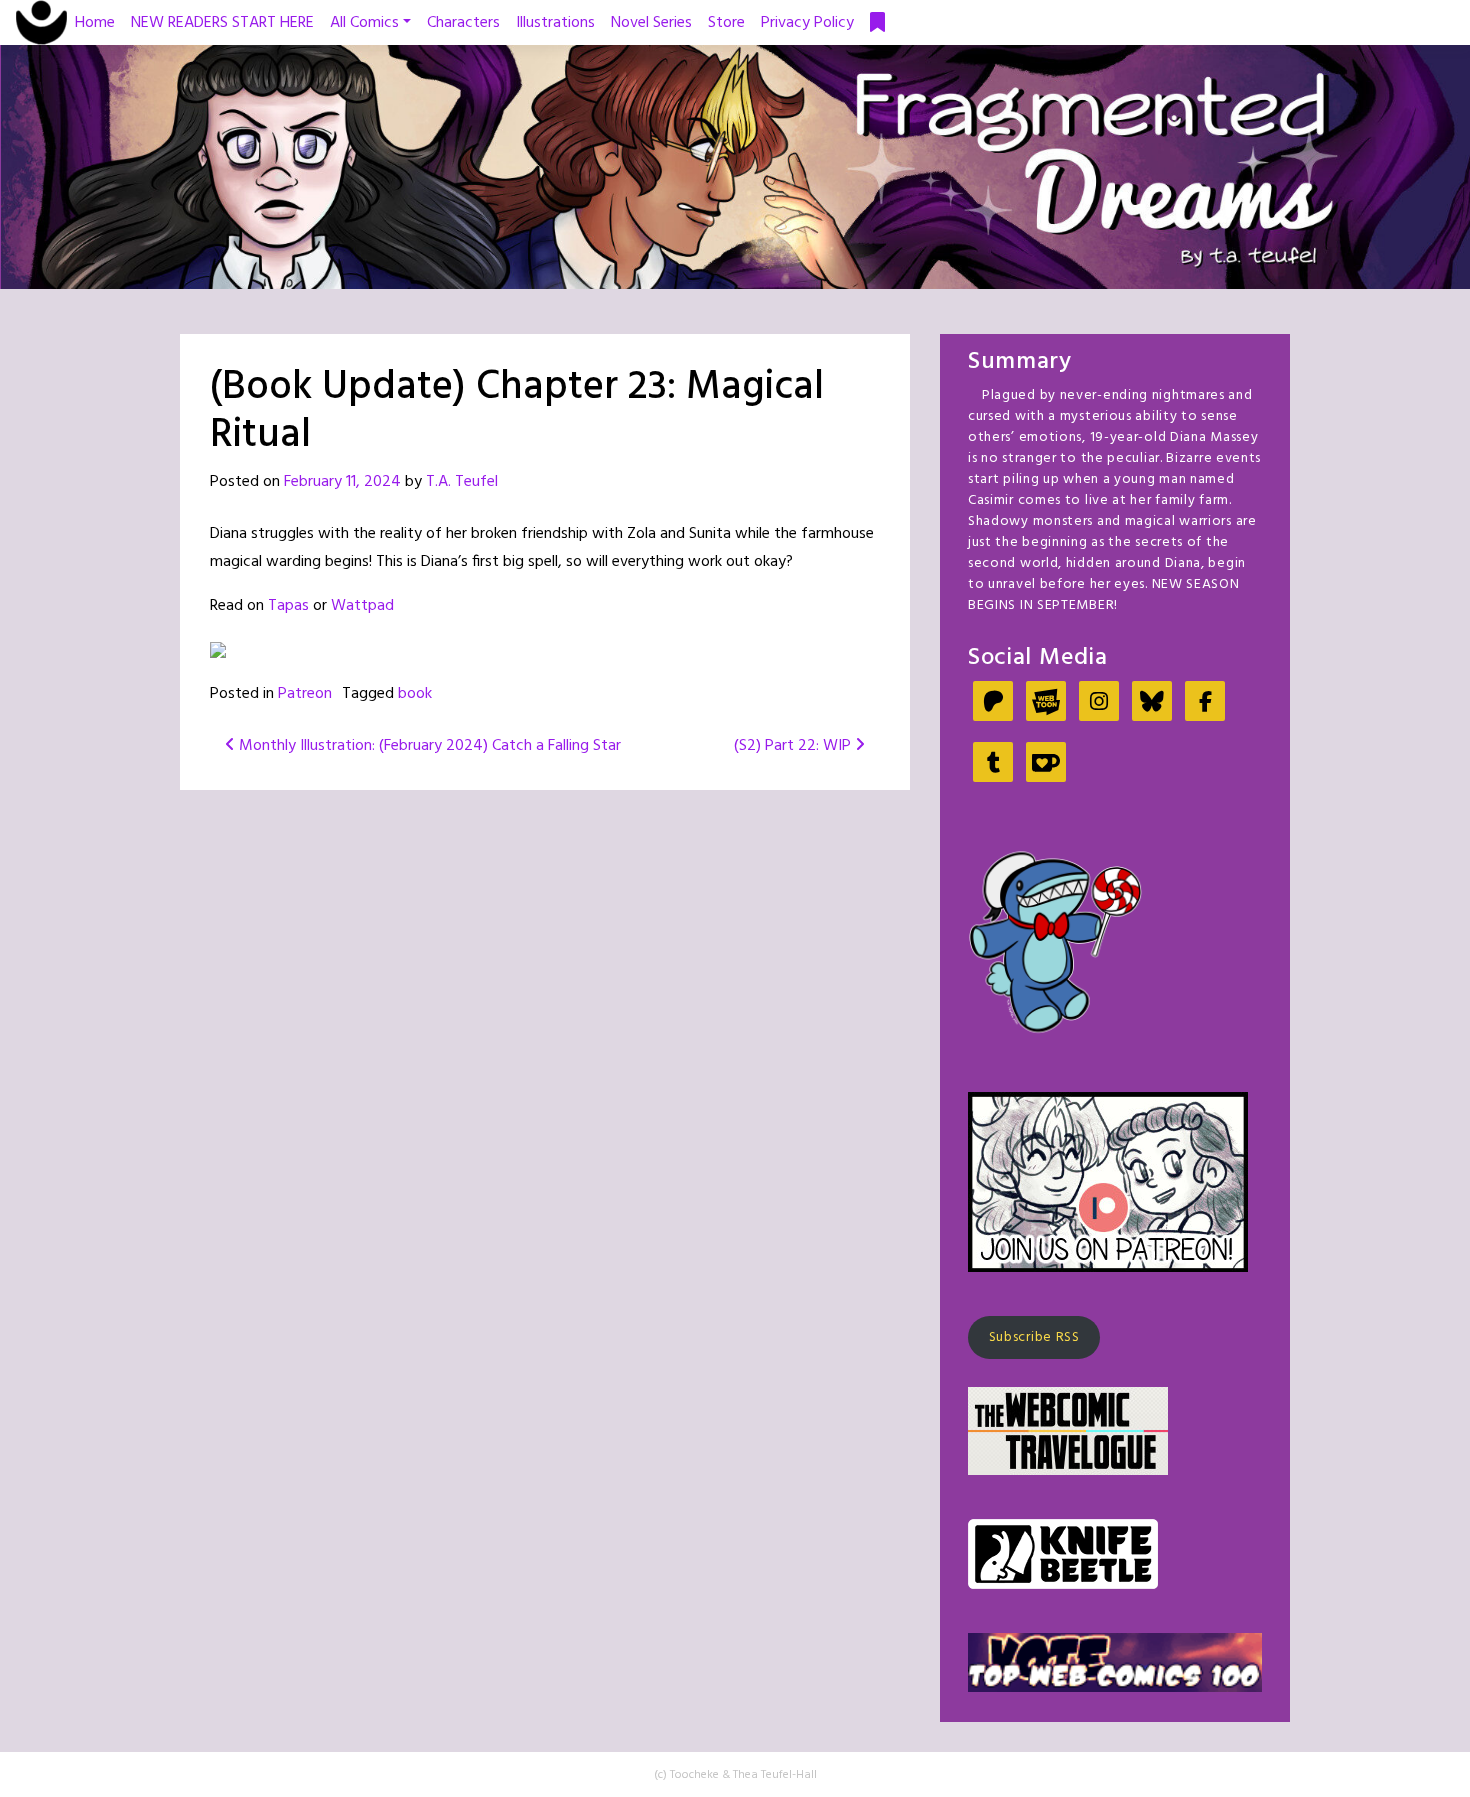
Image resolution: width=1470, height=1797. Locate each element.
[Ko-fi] (1046, 764)
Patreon (305, 694)
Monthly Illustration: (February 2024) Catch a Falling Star (428, 746)
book (415, 694)
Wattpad (362, 606)
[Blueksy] (1152, 703)
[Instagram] (1099, 703)
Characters (463, 23)
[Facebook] (1205, 703)
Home (95, 23)
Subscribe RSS (1034, 1337)
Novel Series (651, 23)
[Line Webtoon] (1046, 703)
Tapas (288, 606)
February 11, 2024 (342, 482)
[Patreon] (993, 703)
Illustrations (555, 23)
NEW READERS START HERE (222, 23)
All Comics (364, 23)
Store (726, 23)
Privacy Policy (807, 23)
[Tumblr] (993, 764)
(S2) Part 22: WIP (794, 746)
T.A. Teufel (462, 482)
